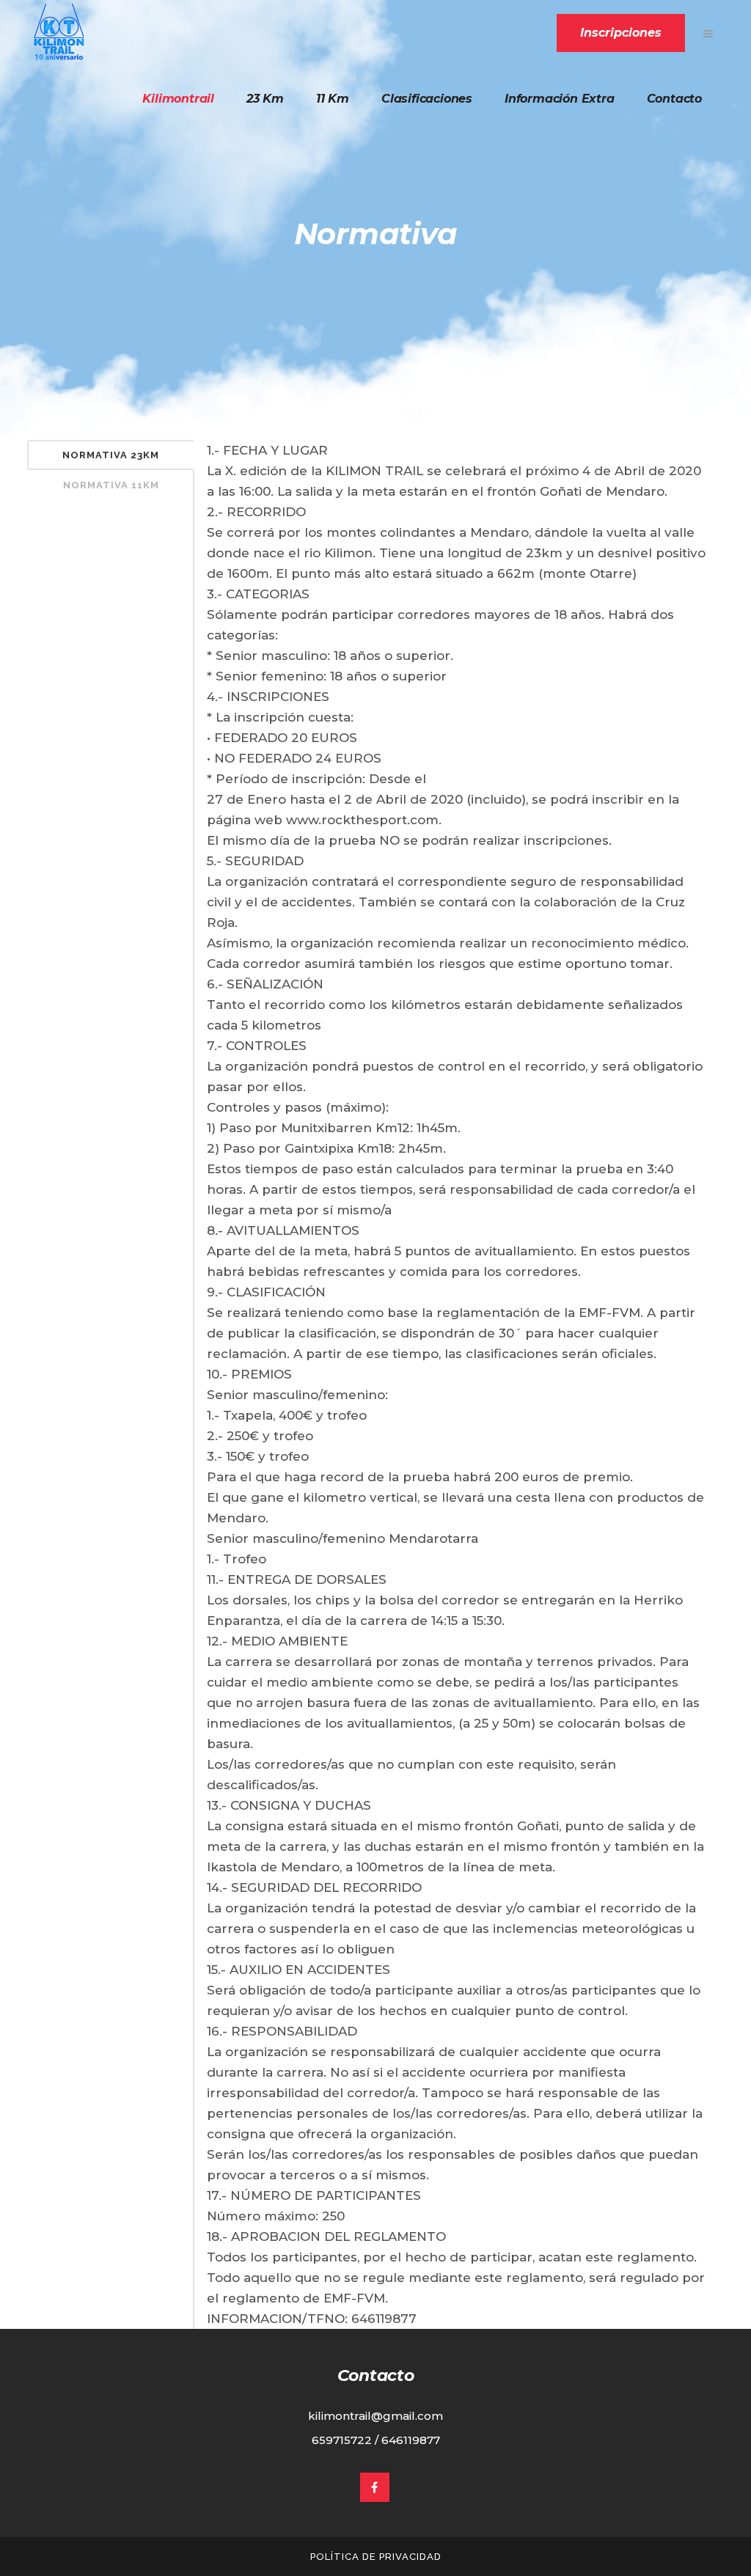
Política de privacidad (376, 2557)
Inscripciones (621, 33)
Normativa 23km (111, 455)
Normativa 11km (111, 485)
